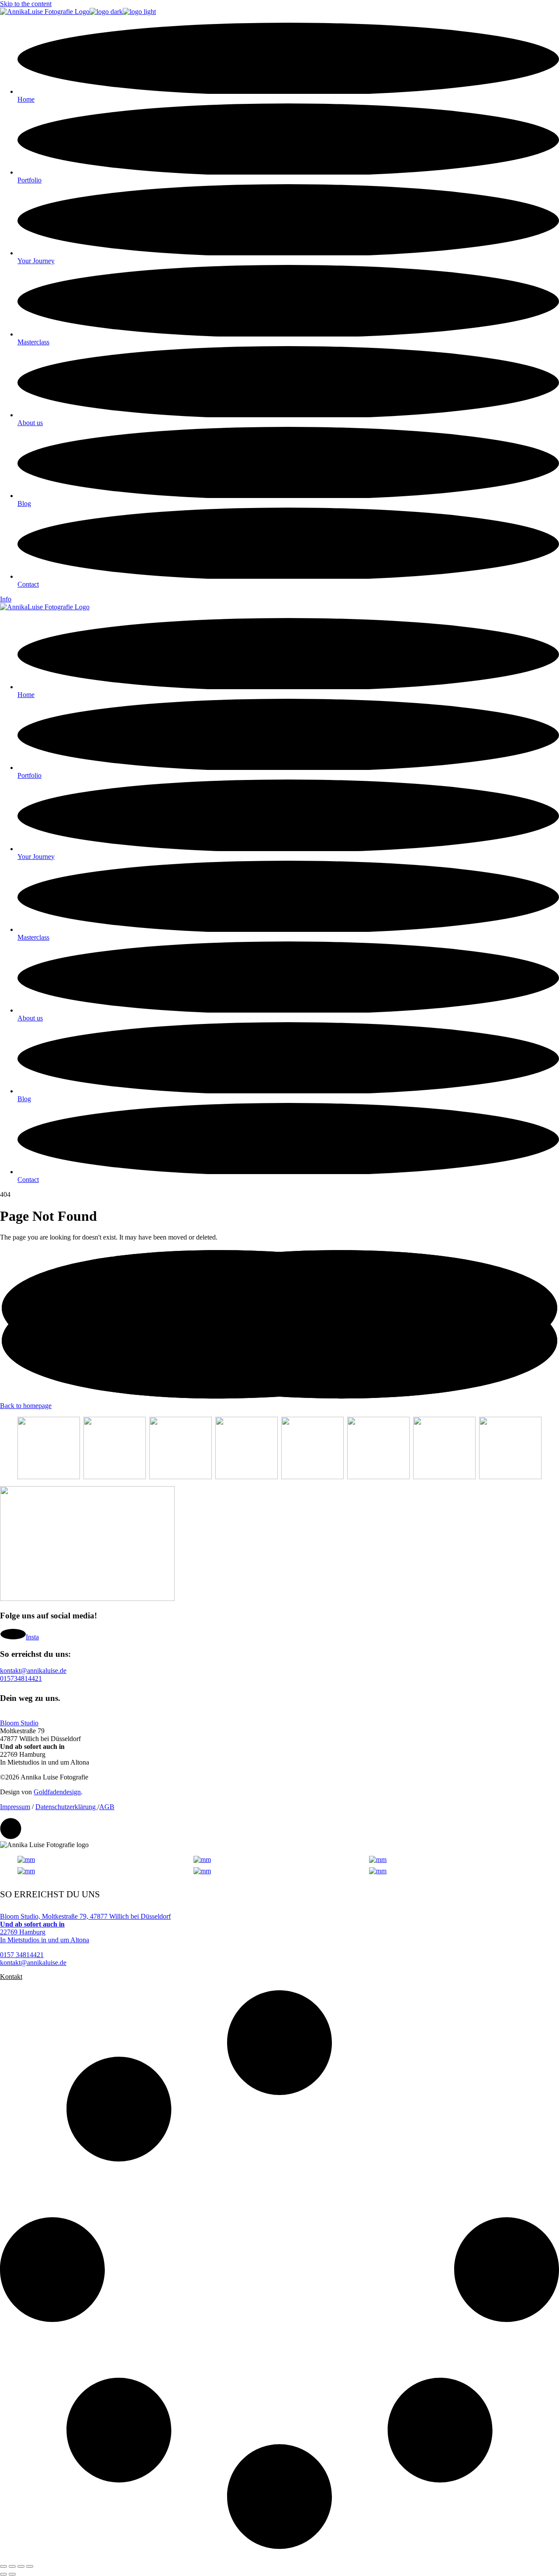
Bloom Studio (19, 1723)
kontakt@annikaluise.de (33, 1671)
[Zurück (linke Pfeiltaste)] (3, 2574)
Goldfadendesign (57, 1792)
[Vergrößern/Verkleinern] (3, 2566)
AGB (107, 1807)
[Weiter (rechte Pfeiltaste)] (12, 2574)
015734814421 (21, 1678)
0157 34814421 (22, 1955)
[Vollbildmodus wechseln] (12, 2566)
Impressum (15, 1807)
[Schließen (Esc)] (30, 2566)
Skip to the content (26, 4)
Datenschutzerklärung (66, 1807)
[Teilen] (21, 2566)
